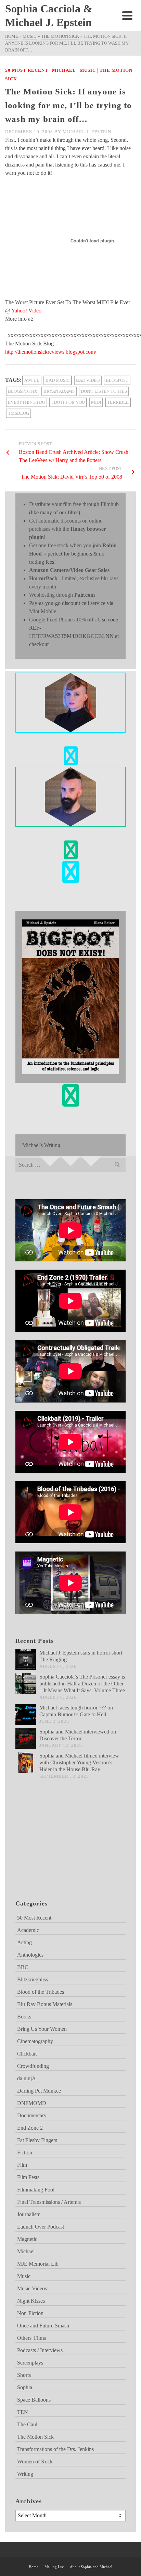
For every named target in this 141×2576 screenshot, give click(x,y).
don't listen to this (104, 391)
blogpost (117, 380)
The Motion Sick (35, 2437)
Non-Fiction (30, 2313)
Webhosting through (62, 595)
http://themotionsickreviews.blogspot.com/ (51, 352)
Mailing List (54, 2567)
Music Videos (32, 2288)
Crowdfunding (33, 2066)
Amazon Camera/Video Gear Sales (69, 570)
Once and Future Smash (43, 2326)
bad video (88, 380)
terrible (118, 402)
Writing (25, 2474)
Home (34, 2567)
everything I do (27, 402)
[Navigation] (127, 15)
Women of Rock (35, 2461)
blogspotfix (23, 391)
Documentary (32, 2115)
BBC (23, 1967)
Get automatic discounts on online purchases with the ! (68, 529)
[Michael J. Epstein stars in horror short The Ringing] (26, 1660)
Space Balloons (34, 2400)
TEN (23, 2412)
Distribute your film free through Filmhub (74, 504)
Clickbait (27, 2054)
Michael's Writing (41, 1145)
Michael (64, 70)
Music (88, 70)
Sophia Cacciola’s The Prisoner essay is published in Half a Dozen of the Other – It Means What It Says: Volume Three (82, 1684)
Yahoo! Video (26, 311)
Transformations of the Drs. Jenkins (55, 2449)
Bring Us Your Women (42, 2029)
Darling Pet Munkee (39, 2091)
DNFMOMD (32, 2103)
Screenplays (30, 2363)
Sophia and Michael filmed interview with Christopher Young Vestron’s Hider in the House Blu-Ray (79, 1762)
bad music (58, 380)
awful (32, 380)
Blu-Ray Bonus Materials (45, 2004)
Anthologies (30, 1955)
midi (96, 402)
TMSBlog (18, 413)
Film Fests (28, 2177)
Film (22, 2165)
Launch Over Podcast (41, 2227)
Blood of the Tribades (41, 1992)
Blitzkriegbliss (33, 1979)
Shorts (24, 2375)
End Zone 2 (30, 2128)
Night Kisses (31, 2301)
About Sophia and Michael (91, 2567)
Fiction (25, 2153)
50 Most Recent (27, 70)
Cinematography (35, 2041)
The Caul (27, 2424)
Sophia (25, 2387)
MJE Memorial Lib (38, 2264)
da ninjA (27, 2078)
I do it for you (68, 402)
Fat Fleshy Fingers (37, 2140)
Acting (24, 1942)
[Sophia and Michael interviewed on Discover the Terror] (26, 1739)
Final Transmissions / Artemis (49, 2202)
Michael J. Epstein (87, 132)
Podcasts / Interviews (40, 2350)
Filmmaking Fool (36, 2190)
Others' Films (31, 2338)
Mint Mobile (43, 611)
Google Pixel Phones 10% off (61, 620)
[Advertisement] (50, 1848)
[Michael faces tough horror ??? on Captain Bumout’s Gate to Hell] (26, 1715)
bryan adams (59, 391)
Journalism (29, 2214)
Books (24, 2017)
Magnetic (27, 2239)
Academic (28, 1930)
